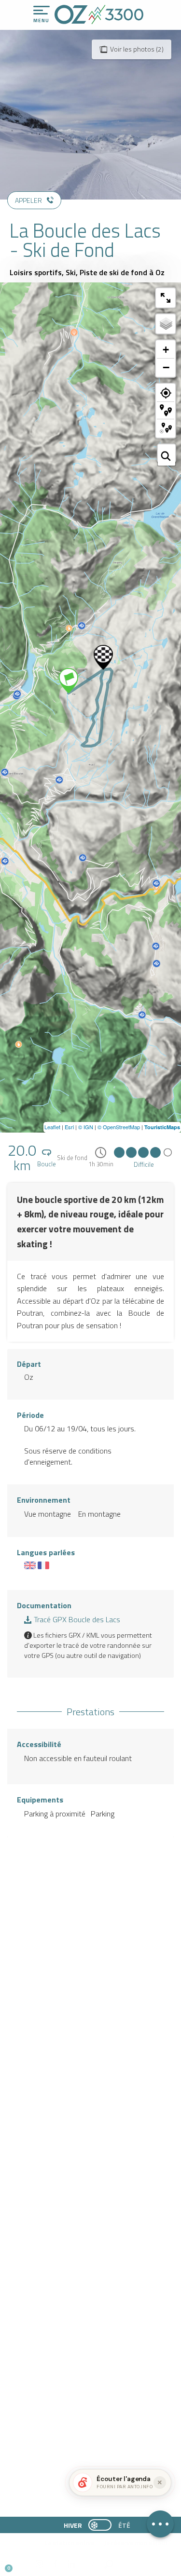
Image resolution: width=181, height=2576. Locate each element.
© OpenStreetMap (119, 1127)
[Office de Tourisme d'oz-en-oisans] (99, 14)
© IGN (86, 1127)
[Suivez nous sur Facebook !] (55, 2564)
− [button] (166, 367)
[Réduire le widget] (160, 2483)
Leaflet (52, 1127)
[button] (90, 2564)
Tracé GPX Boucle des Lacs (76, 1619)
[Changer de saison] (103, 2525)
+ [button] (166, 350)
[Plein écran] (166, 298)
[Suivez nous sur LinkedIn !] (71, 2564)
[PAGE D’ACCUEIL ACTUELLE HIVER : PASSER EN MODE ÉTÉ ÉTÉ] (100, 2525)
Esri (69, 1127)
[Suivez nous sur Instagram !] (39, 2564)
